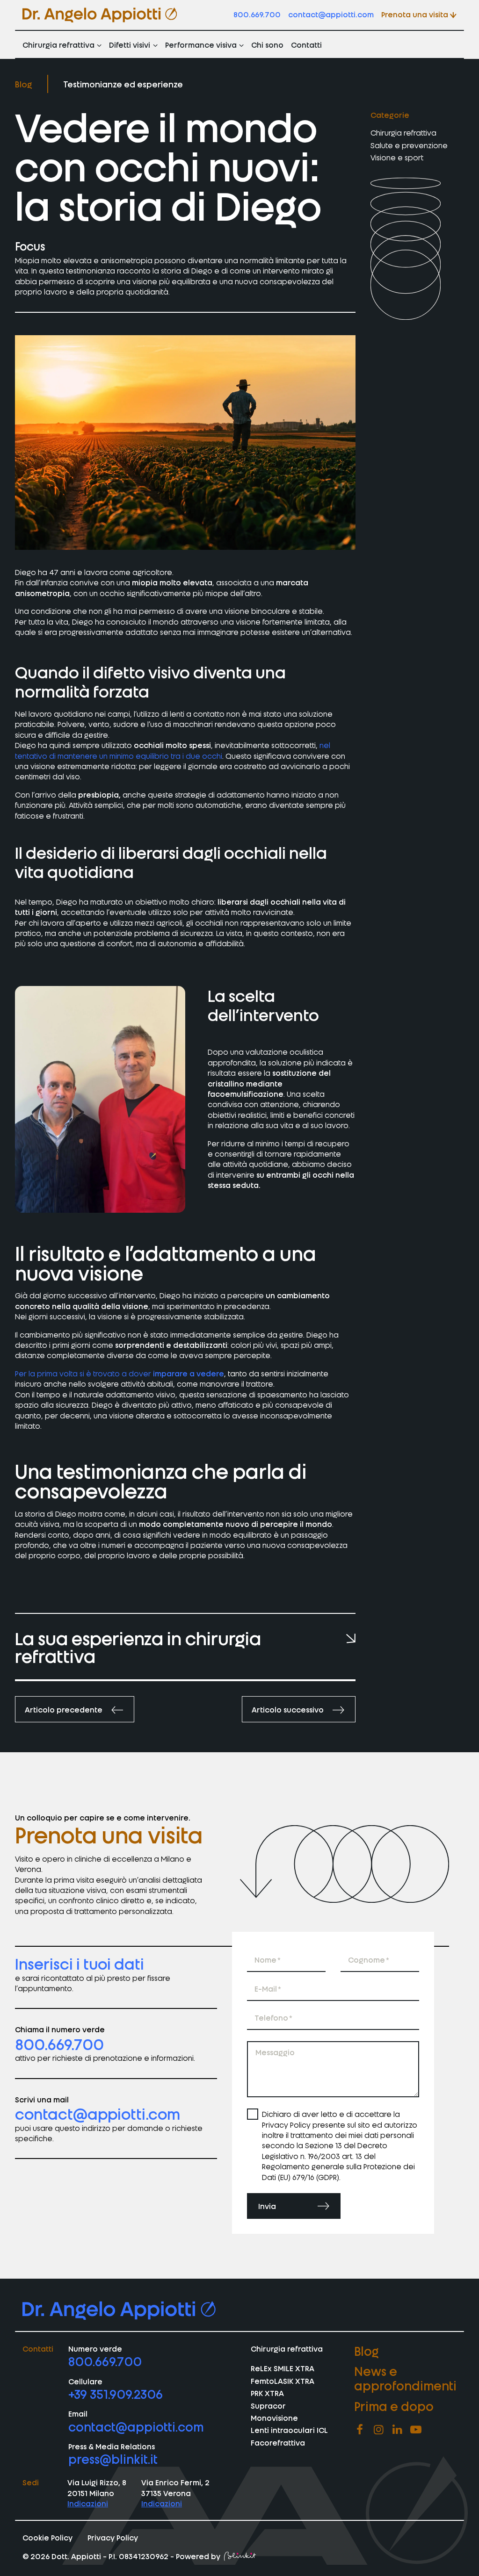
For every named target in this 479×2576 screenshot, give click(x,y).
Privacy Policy (113, 2537)
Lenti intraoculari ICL (289, 2430)
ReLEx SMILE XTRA (283, 2368)
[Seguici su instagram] (378, 2429)
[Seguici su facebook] (360, 2429)
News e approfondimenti (405, 2378)
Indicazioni (88, 2503)
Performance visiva (201, 44)
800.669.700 (257, 14)
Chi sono (267, 44)
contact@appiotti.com (331, 14)
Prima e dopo (394, 2405)
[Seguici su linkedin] (397, 2429)
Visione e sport (397, 157)
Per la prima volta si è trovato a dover (120, 1373)
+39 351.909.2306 (116, 2393)
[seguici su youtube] (416, 2429)
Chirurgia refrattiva (58, 44)
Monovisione (274, 2418)
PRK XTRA (267, 2393)
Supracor (268, 2405)
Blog (24, 84)
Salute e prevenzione (409, 145)
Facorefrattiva (278, 2442)
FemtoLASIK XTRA (283, 2380)
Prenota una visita (415, 14)
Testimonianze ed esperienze (123, 84)
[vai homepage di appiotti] (100, 15)
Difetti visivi (130, 44)
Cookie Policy (47, 2537)
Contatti (306, 44)
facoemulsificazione (246, 1094)
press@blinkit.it (113, 2458)
